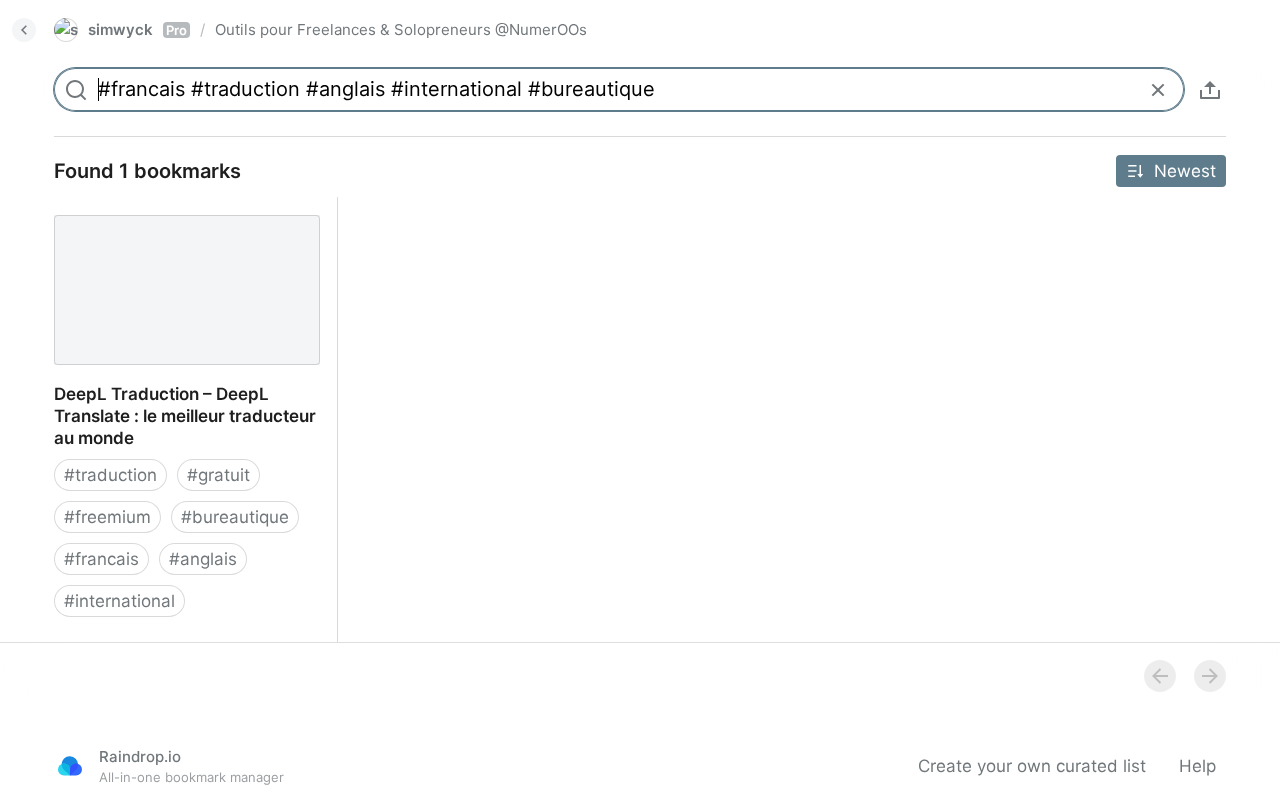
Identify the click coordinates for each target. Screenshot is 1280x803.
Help (1197, 766)
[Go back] (24, 30)
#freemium (107, 517)
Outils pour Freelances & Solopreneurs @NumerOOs (401, 29)
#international (119, 601)
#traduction (110, 475)
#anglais (203, 559)
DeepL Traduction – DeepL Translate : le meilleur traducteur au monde (183, 219)
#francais (101, 559)
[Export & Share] (1210, 90)
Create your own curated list (1032, 766)
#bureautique (235, 517)
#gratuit (218, 475)
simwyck (137, 29)
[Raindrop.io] (70, 766)
